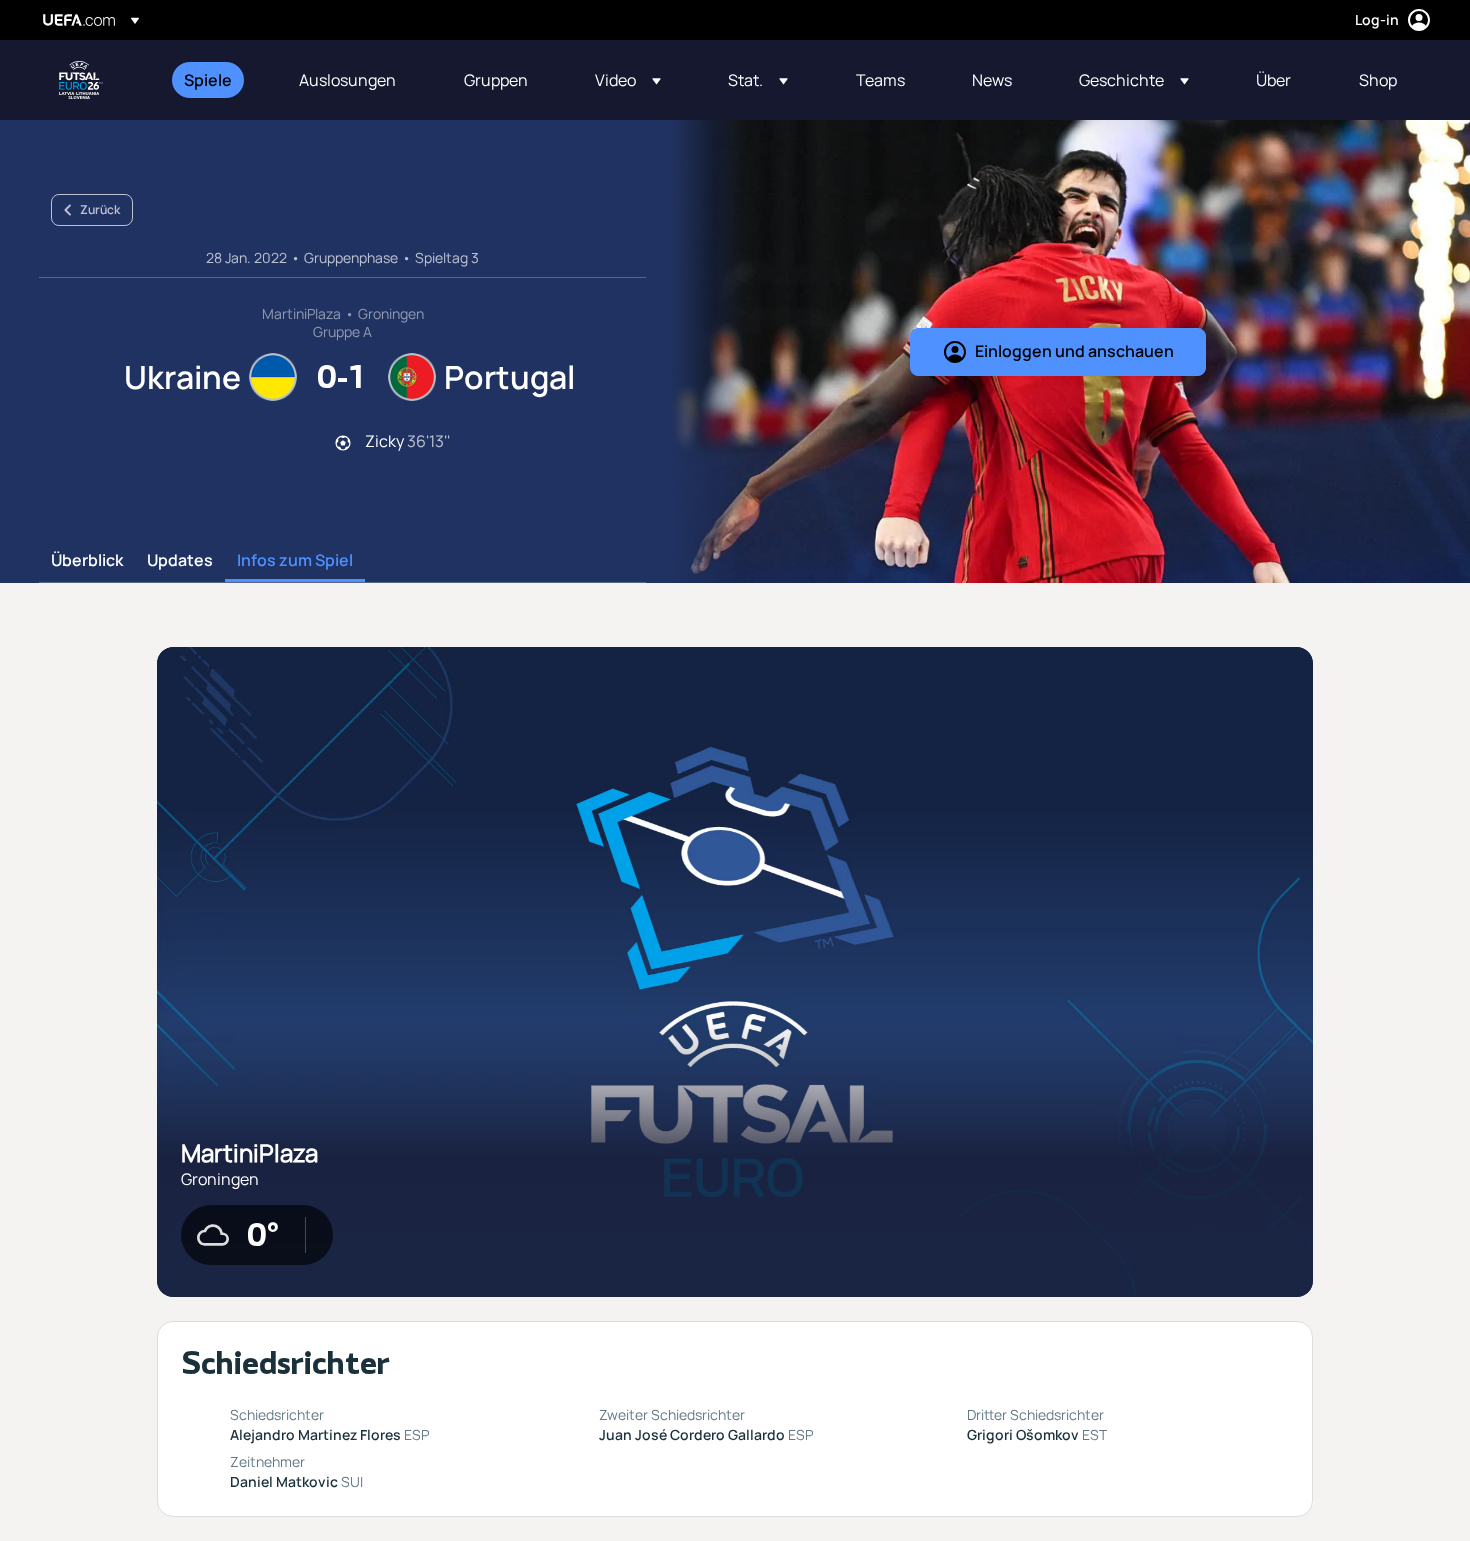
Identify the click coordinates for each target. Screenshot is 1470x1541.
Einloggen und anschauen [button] (1074, 351)
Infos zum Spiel (295, 561)
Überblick (87, 561)
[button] (628, 80)
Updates (180, 561)
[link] (208, 80)
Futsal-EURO (81, 80)
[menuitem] (216, 80)
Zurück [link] (100, 209)
